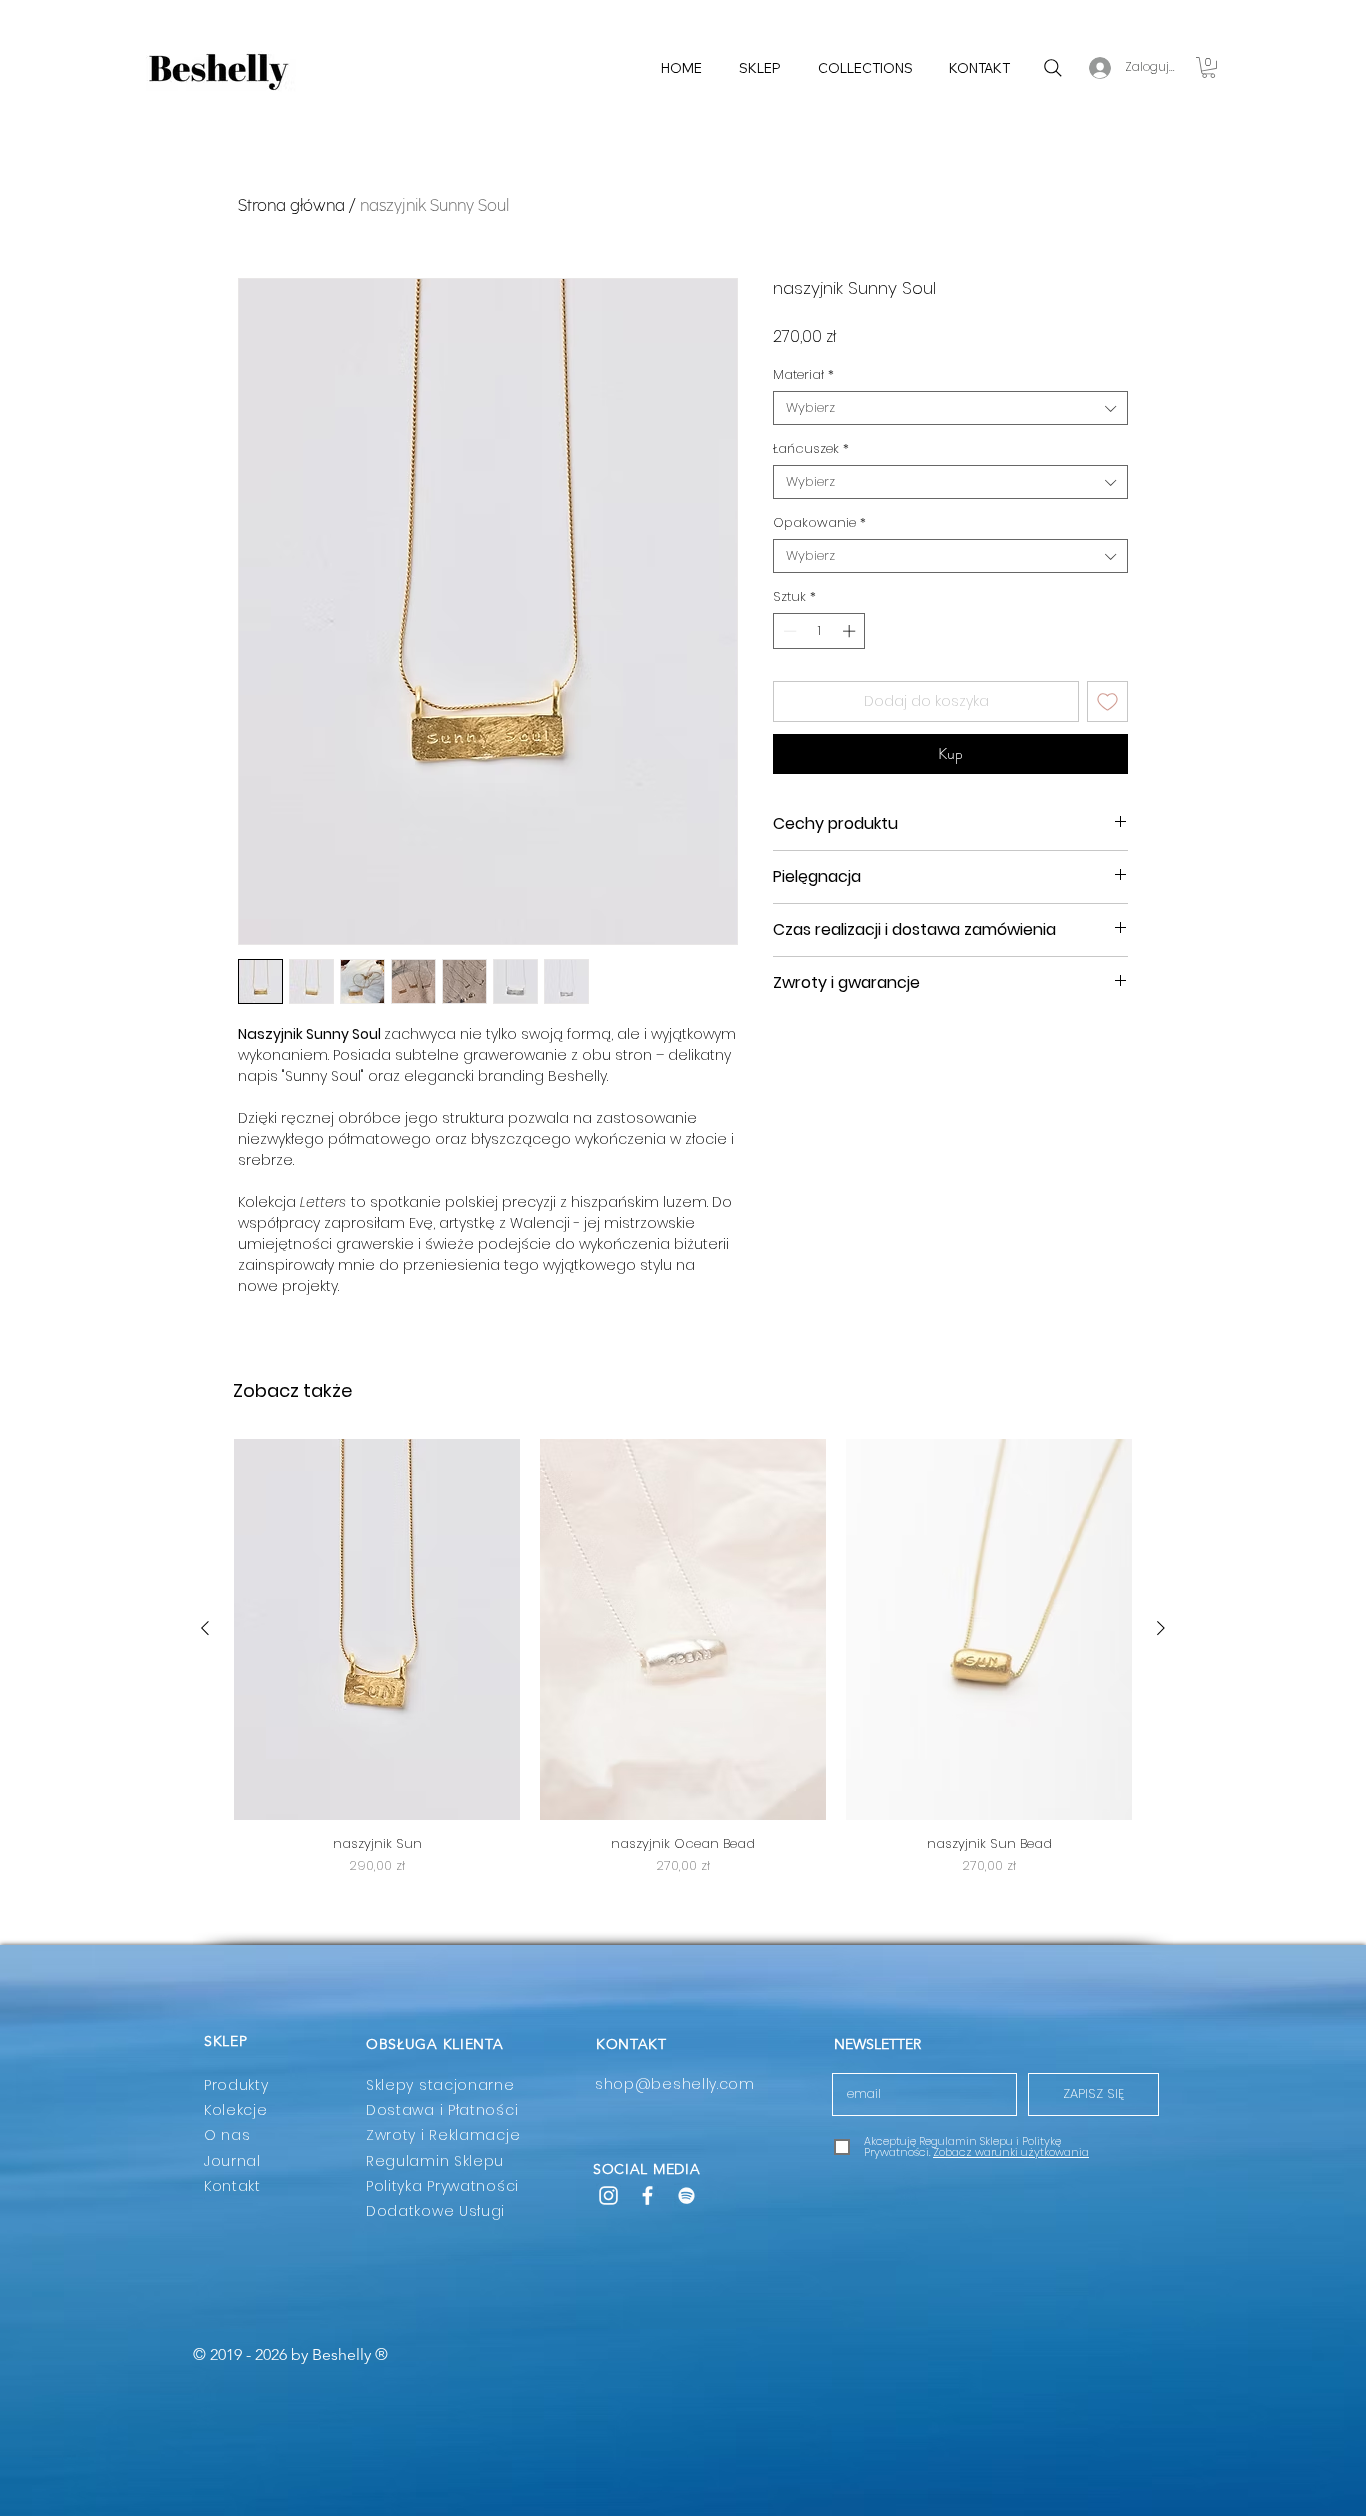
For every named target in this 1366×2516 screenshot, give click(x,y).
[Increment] (851, 631)
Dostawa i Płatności (442, 2110)
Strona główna (291, 205)
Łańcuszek (811, 449)
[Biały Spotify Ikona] (686, 2195)
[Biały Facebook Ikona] (647, 2195)
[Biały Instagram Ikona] (608, 2195)
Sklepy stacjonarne (440, 2085)
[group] (683, 1657)
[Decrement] (788, 631)
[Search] (1052, 67)
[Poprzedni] (205, 1628)
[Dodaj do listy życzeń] (1107, 701)
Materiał (803, 375)
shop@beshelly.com (675, 2084)
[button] (1208, 67)
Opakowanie (819, 523)
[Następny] (1161, 1628)
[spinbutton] (819, 631)
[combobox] (950, 408)
